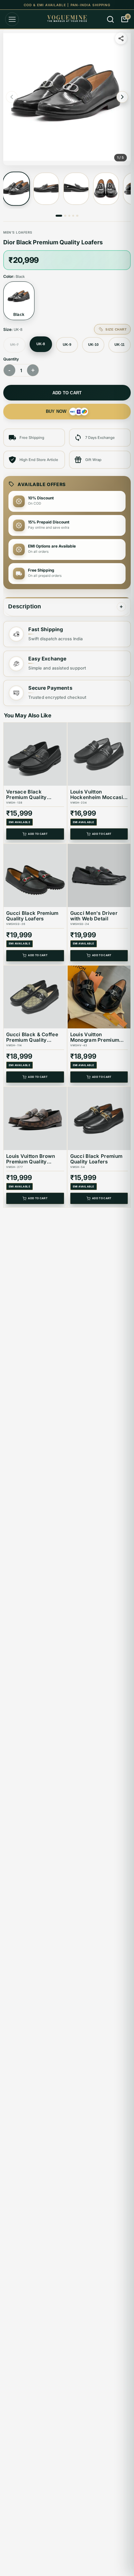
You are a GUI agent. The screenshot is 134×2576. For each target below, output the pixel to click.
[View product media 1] (16, 189)
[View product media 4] (106, 189)
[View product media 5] (77, 216)
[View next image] (122, 97)
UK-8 (41, 344)
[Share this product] (121, 38)
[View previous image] (12, 97)
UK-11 (120, 345)
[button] (67, 97)
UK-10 (93, 345)
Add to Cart (38, 834)
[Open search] (110, 19)
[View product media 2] (46, 189)
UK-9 (67, 345)
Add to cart (67, 393)
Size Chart (116, 329)
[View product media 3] (76, 189)
